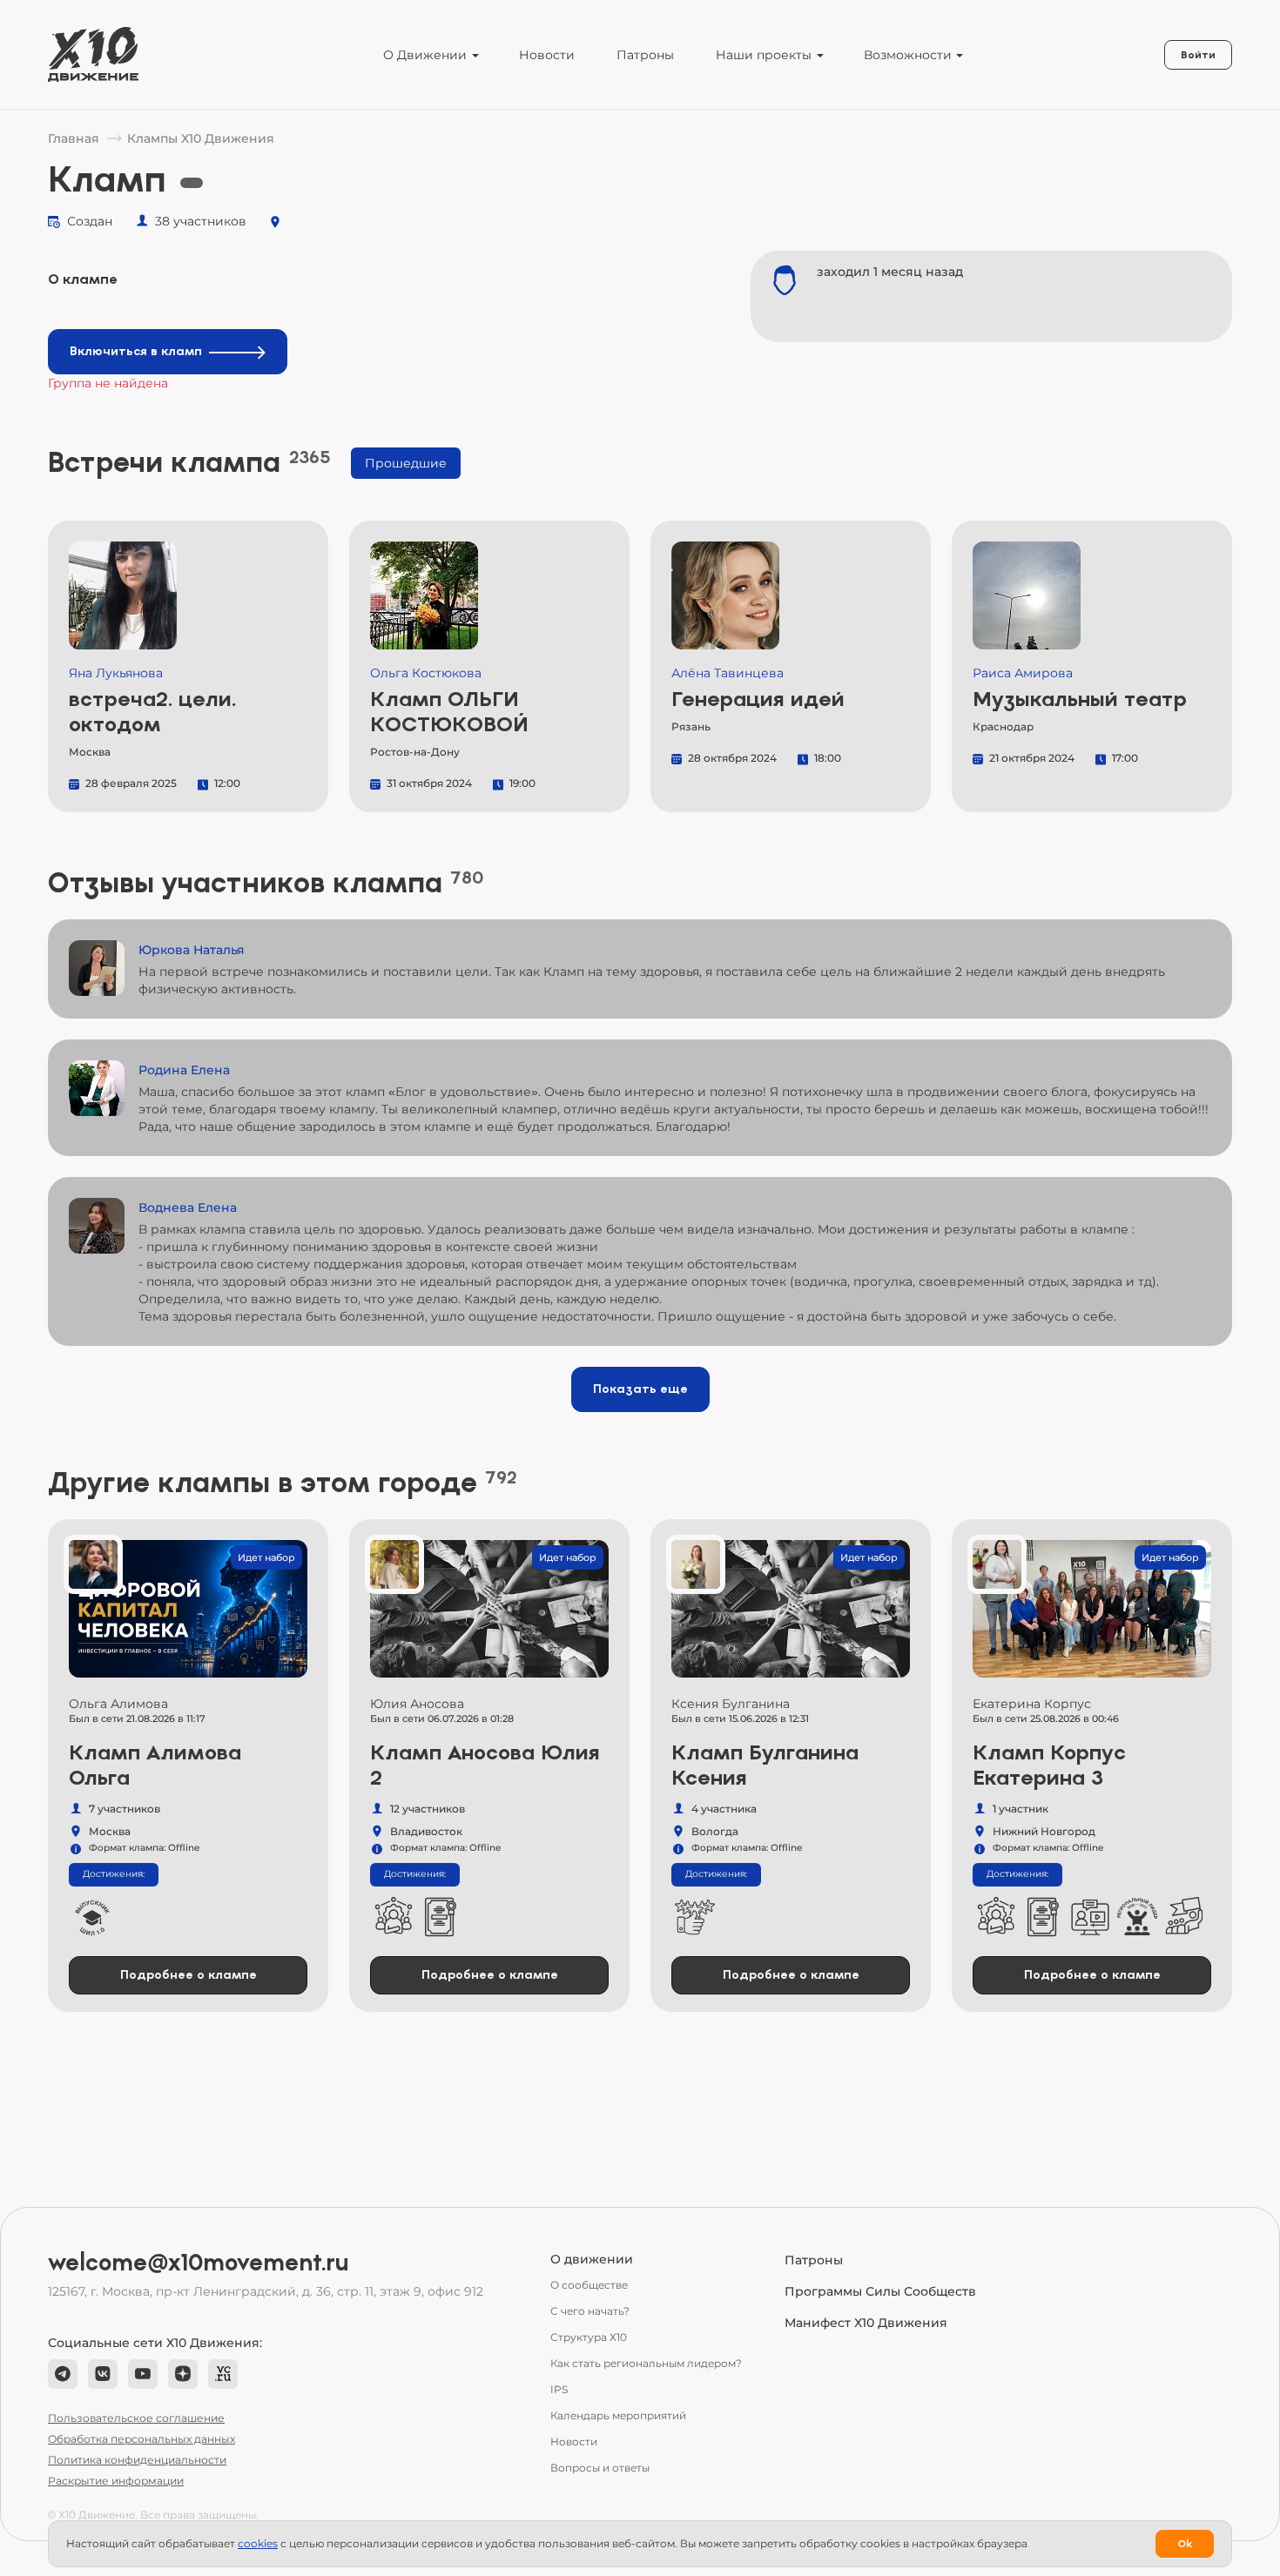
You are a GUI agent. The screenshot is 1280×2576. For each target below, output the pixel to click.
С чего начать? (590, 2311)
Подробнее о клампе (189, 1975)
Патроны (645, 55)
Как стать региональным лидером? (646, 2363)
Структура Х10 (589, 2337)
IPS (559, 2389)
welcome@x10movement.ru (199, 2263)
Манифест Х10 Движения (866, 2323)
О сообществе (589, 2285)
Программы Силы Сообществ (880, 2291)
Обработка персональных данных (141, 2439)
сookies (258, 2543)
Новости (547, 55)
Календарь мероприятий (618, 2415)
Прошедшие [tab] (406, 463)
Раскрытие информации (116, 2481)
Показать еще (640, 1389)
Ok (1185, 2544)
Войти (1198, 55)
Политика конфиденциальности (137, 2460)
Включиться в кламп (136, 351)
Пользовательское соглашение (136, 2418)
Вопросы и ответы (600, 2468)
